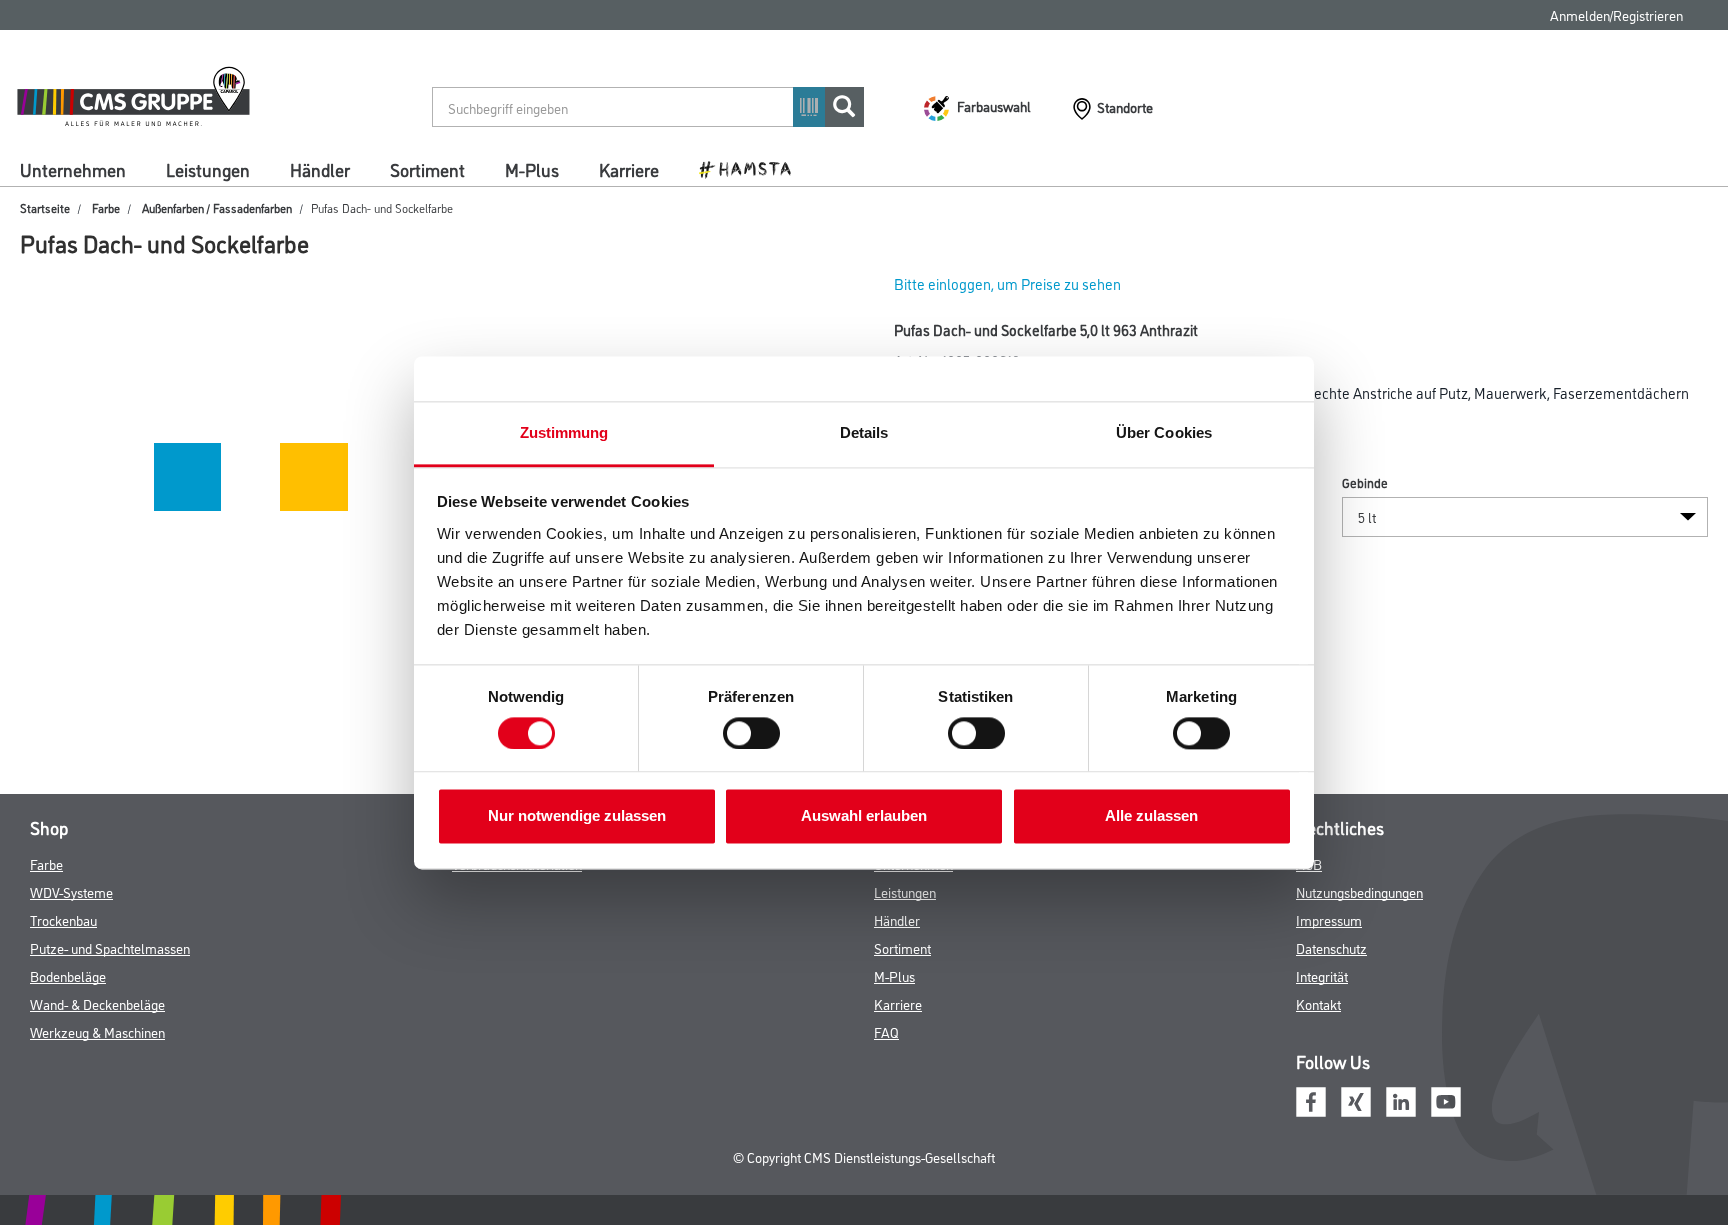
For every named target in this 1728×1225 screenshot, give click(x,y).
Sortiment (427, 169)
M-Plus (532, 169)
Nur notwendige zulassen (577, 816)
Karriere (629, 169)
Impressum (1329, 919)
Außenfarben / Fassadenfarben (217, 207)
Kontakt (1318, 1003)
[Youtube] (1446, 1099)
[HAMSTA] (752, 168)
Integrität (1322, 975)
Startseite (45, 207)
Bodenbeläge (68, 975)
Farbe (106, 207)
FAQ (886, 1031)
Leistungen (208, 169)
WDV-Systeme (71, 891)
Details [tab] (864, 432)
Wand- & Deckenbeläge (97, 1003)
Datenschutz (1331, 947)
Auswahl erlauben (864, 816)
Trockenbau (63, 919)
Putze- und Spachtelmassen (110, 947)
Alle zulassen (1151, 816)
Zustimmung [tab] (564, 432)
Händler (320, 169)
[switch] (756, 733)
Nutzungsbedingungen (1359, 891)
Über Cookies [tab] (1164, 432)
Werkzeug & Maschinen (97, 1031)
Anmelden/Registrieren (1616, 14)
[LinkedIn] (1401, 1099)
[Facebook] (1311, 1099)
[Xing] (1356, 1099)
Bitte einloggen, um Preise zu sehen (1007, 283)
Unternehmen (73, 169)
